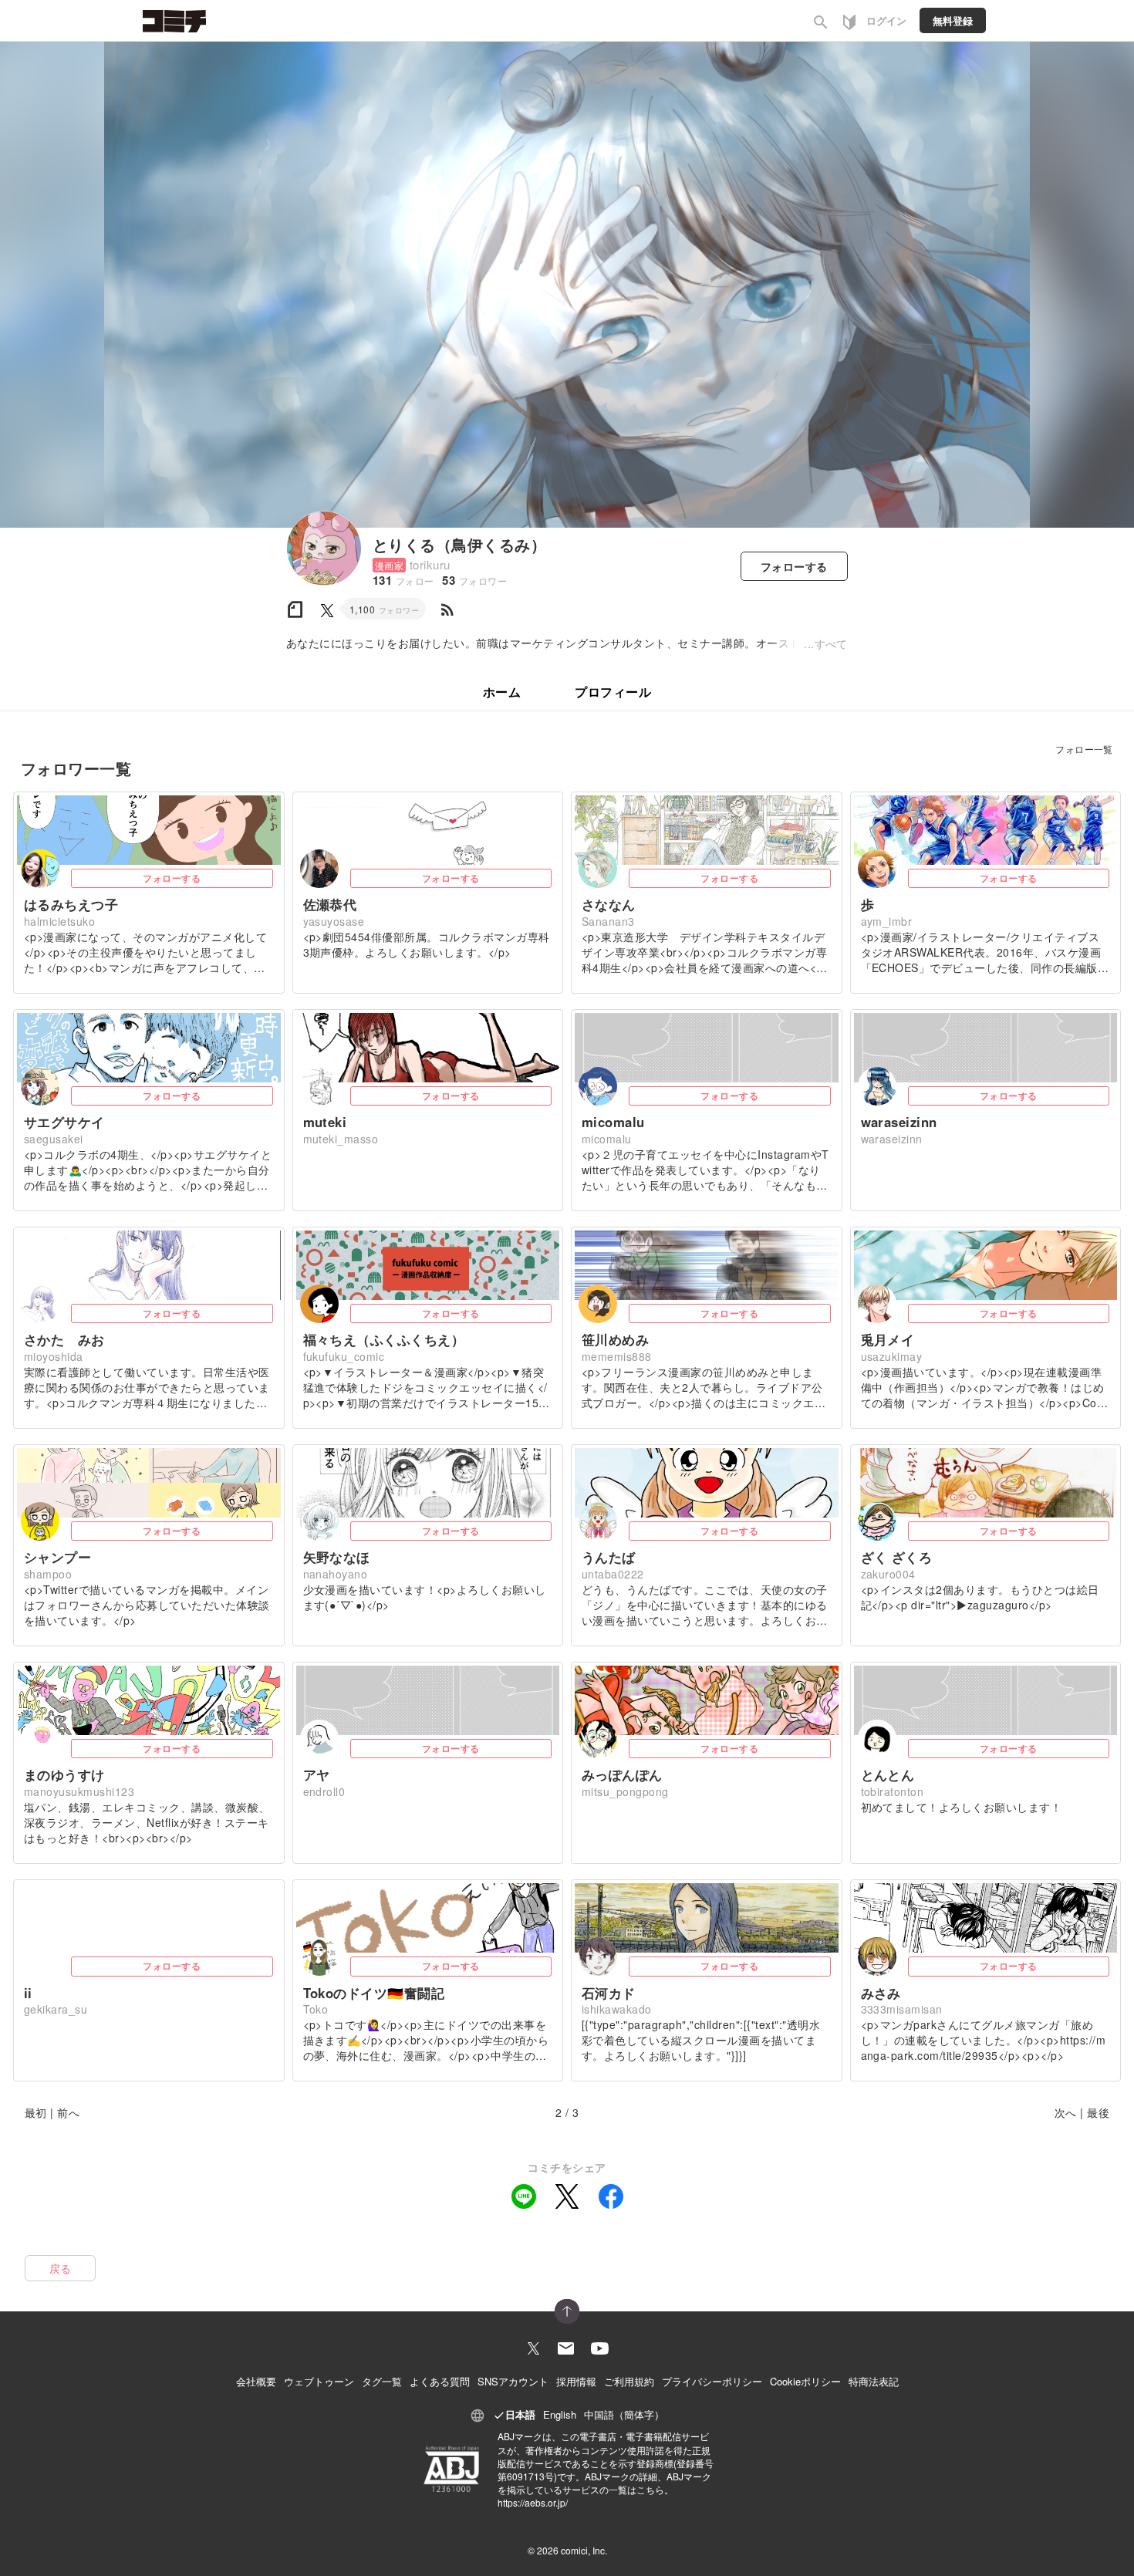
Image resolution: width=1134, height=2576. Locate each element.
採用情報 (576, 2381)
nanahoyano (336, 1574)
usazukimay (892, 1356)
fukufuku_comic (344, 1356)
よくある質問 (440, 2381)
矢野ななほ (337, 1557)
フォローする (172, 878)
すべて (831, 643)
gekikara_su (56, 2009)
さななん (609, 904)
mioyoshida (54, 1356)
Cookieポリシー (805, 2381)
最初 (36, 2112)
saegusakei (54, 1139)
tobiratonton (893, 1791)
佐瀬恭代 (330, 904)
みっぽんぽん (622, 1774)
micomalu (613, 1122)
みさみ (881, 1993)
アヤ (317, 1774)
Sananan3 (608, 921)
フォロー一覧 (1084, 749)
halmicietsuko (59, 921)
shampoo (48, 1574)
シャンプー (57, 1557)
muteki (325, 1122)
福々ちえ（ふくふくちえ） (384, 1339)
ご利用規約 (629, 2381)
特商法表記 (874, 2381)
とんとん (888, 1774)
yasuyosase (334, 921)
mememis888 (617, 1356)
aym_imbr (887, 921)
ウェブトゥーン (319, 2381)
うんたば (609, 1557)
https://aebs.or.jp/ (533, 2502)
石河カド (609, 1993)
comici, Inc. (584, 2550)
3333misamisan (902, 2009)
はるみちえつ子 (71, 904)
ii (28, 1993)
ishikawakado (617, 2009)
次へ (1066, 2112)
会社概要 (256, 2381)
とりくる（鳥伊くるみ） (459, 544)
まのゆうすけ (64, 1774)
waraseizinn (899, 1122)
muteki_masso (341, 1139)
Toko (316, 2009)
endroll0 (324, 1791)
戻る (61, 2268)
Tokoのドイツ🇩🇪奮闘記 (374, 1993)
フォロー (794, 566)
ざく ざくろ (897, 1557)
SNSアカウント (513, 2381)
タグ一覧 (382, 2381)
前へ (68, 2112)
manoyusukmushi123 (79, 1791)
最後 (1098, 2112)
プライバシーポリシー (712, 2381)
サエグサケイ (64, 1122)
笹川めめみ (615, 1339)
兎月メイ (888, 1339)
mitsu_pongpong (625, 1791)
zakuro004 (888, 1574)
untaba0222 (613, 1574)
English (560, 2414)
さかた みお (64, 1339)
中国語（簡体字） (624, 2414)
